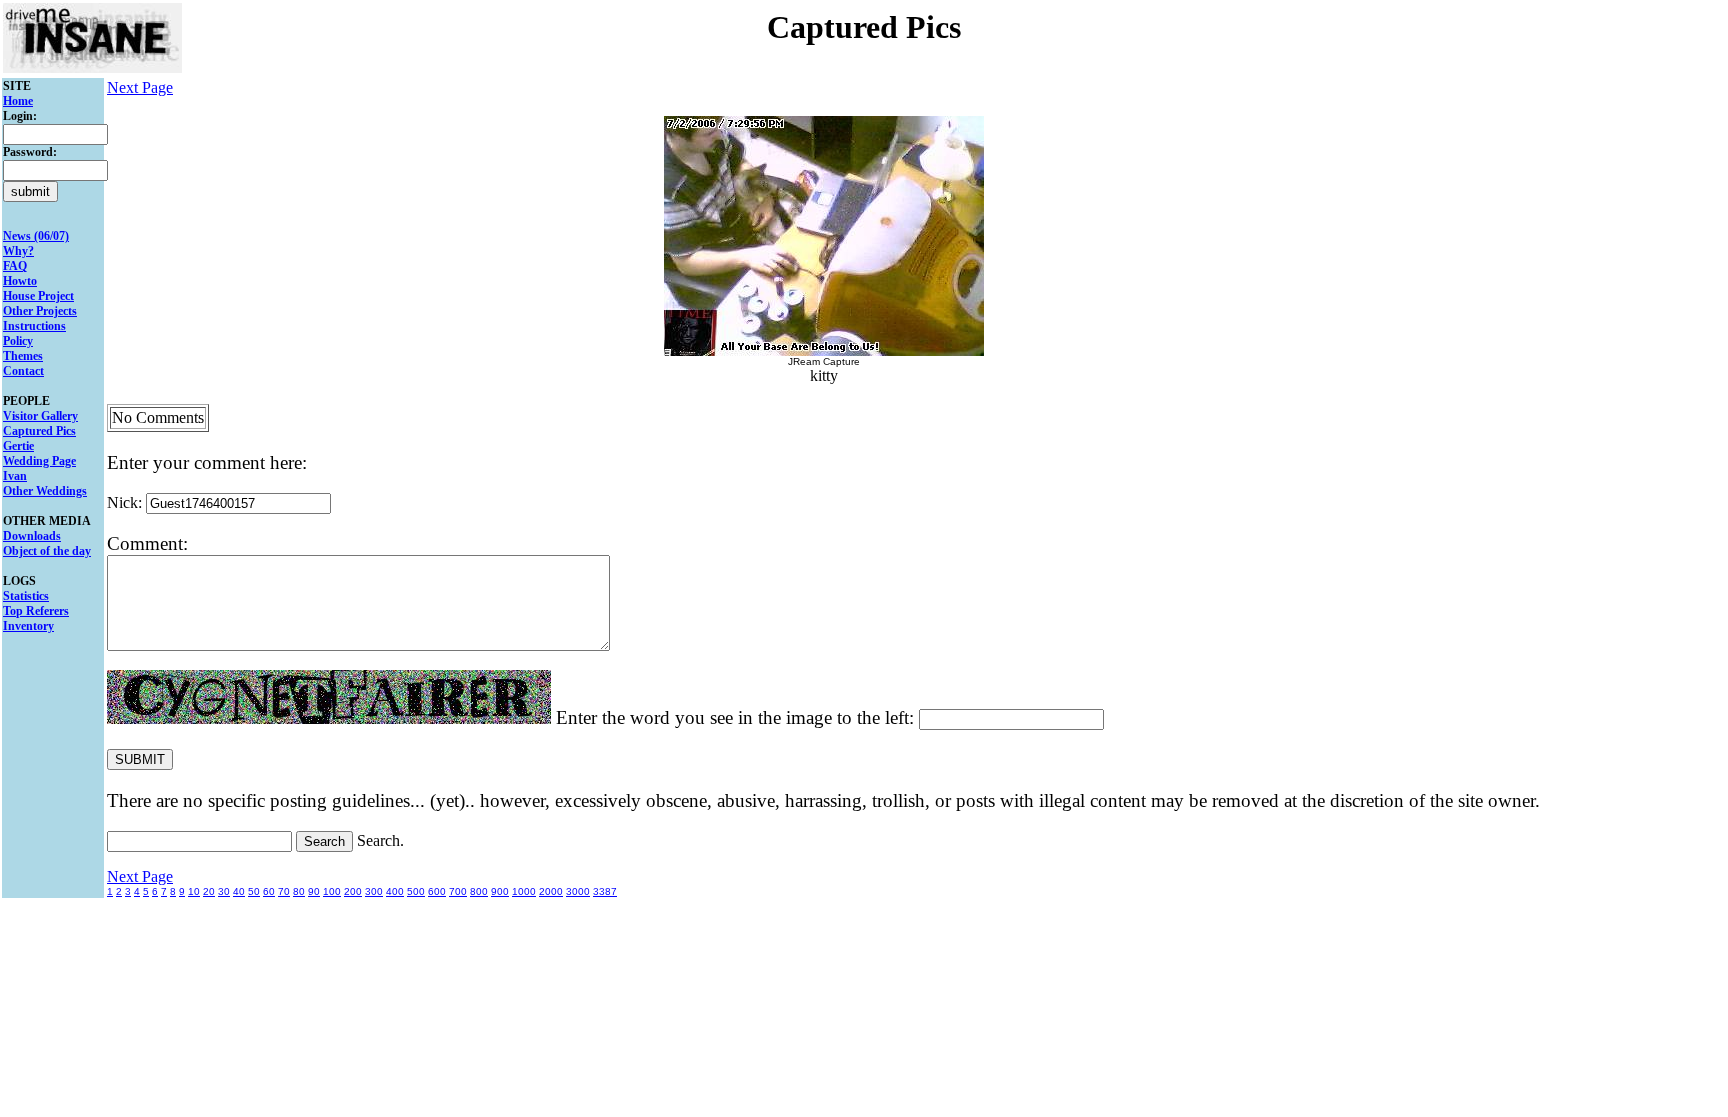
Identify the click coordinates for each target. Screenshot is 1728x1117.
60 (269, 891)
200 (353, 891)
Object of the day (47, 551)
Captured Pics (39, 431)
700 (458, 891)
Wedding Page (39, 461)
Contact (23, 371)
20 (209, 891)
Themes (23, 356)
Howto (20, 281)
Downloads (32, 536)
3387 (605, 891)
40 (239, 891)
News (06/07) (36, 236)
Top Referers (36, 611)
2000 (551, 891)
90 (314, 891)
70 (284, 891)
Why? (18, 251)
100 (332, 891)
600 (437, 891)
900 (500, 891)
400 (395, 891)
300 (374, 891)
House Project (38, 296)
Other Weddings (45, 491)
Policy (18, 341)
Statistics (26, 596)
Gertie (18, 446)
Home (18, 101)
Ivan (15, 476)
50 (254, 891)
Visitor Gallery (40, 416)
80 (299, 891)
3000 (578, 891)
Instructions (34, 326)
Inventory (28, 626)
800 (479, 891)
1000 (524, 891)
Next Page (140, 87)
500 (416, 891)
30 (224, 891)
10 (194, 891)
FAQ (15, 266)
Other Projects (40, 311)
